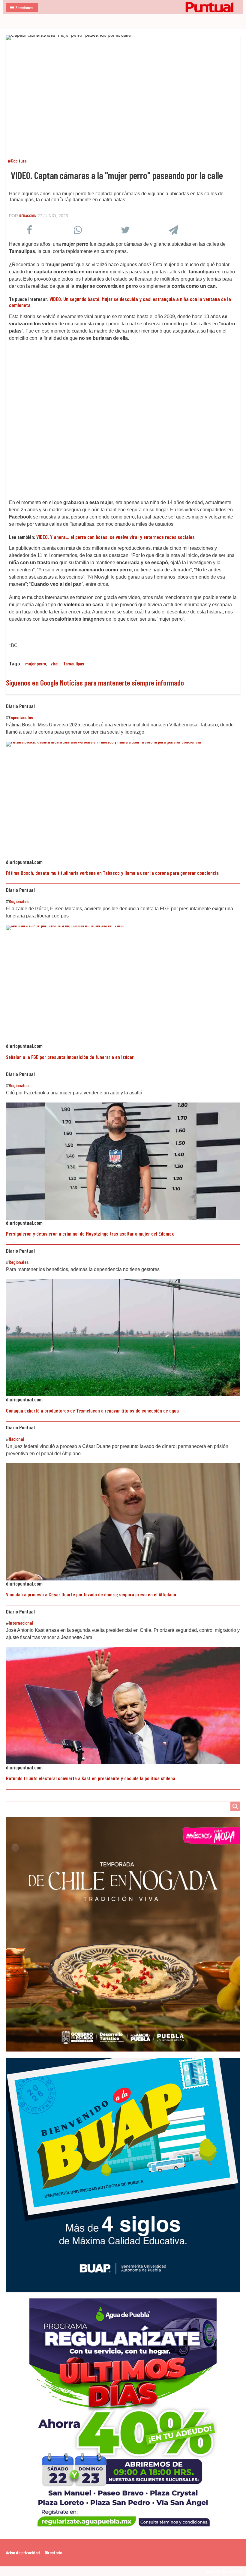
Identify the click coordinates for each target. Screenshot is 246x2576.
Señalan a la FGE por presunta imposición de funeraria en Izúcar (70, 1057)
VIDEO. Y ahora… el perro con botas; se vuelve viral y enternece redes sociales (115, 537)
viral (55, 663)
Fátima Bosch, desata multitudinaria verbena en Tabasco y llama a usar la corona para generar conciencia (112, 873)
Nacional (16, 1439)
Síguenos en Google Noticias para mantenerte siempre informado (95, 682)
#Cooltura (17, 161)
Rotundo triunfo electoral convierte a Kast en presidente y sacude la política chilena (91, 1778)
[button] (22, 7)
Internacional (21, 1623)
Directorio (53, 2552)
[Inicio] (123, 7)
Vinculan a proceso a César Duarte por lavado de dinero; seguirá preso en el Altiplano (91, 1594)
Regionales (19, 901)
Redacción (28, 216)
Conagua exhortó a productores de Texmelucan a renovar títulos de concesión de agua (92, 1410)
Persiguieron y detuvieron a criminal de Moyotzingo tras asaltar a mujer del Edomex (90, 1233)
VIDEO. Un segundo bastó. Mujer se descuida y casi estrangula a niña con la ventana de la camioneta (120, 302)
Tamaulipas (74, 663)
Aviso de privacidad (23, 2552)
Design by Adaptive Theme (225, 2571)
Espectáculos (21, 717)
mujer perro (36, 663)
